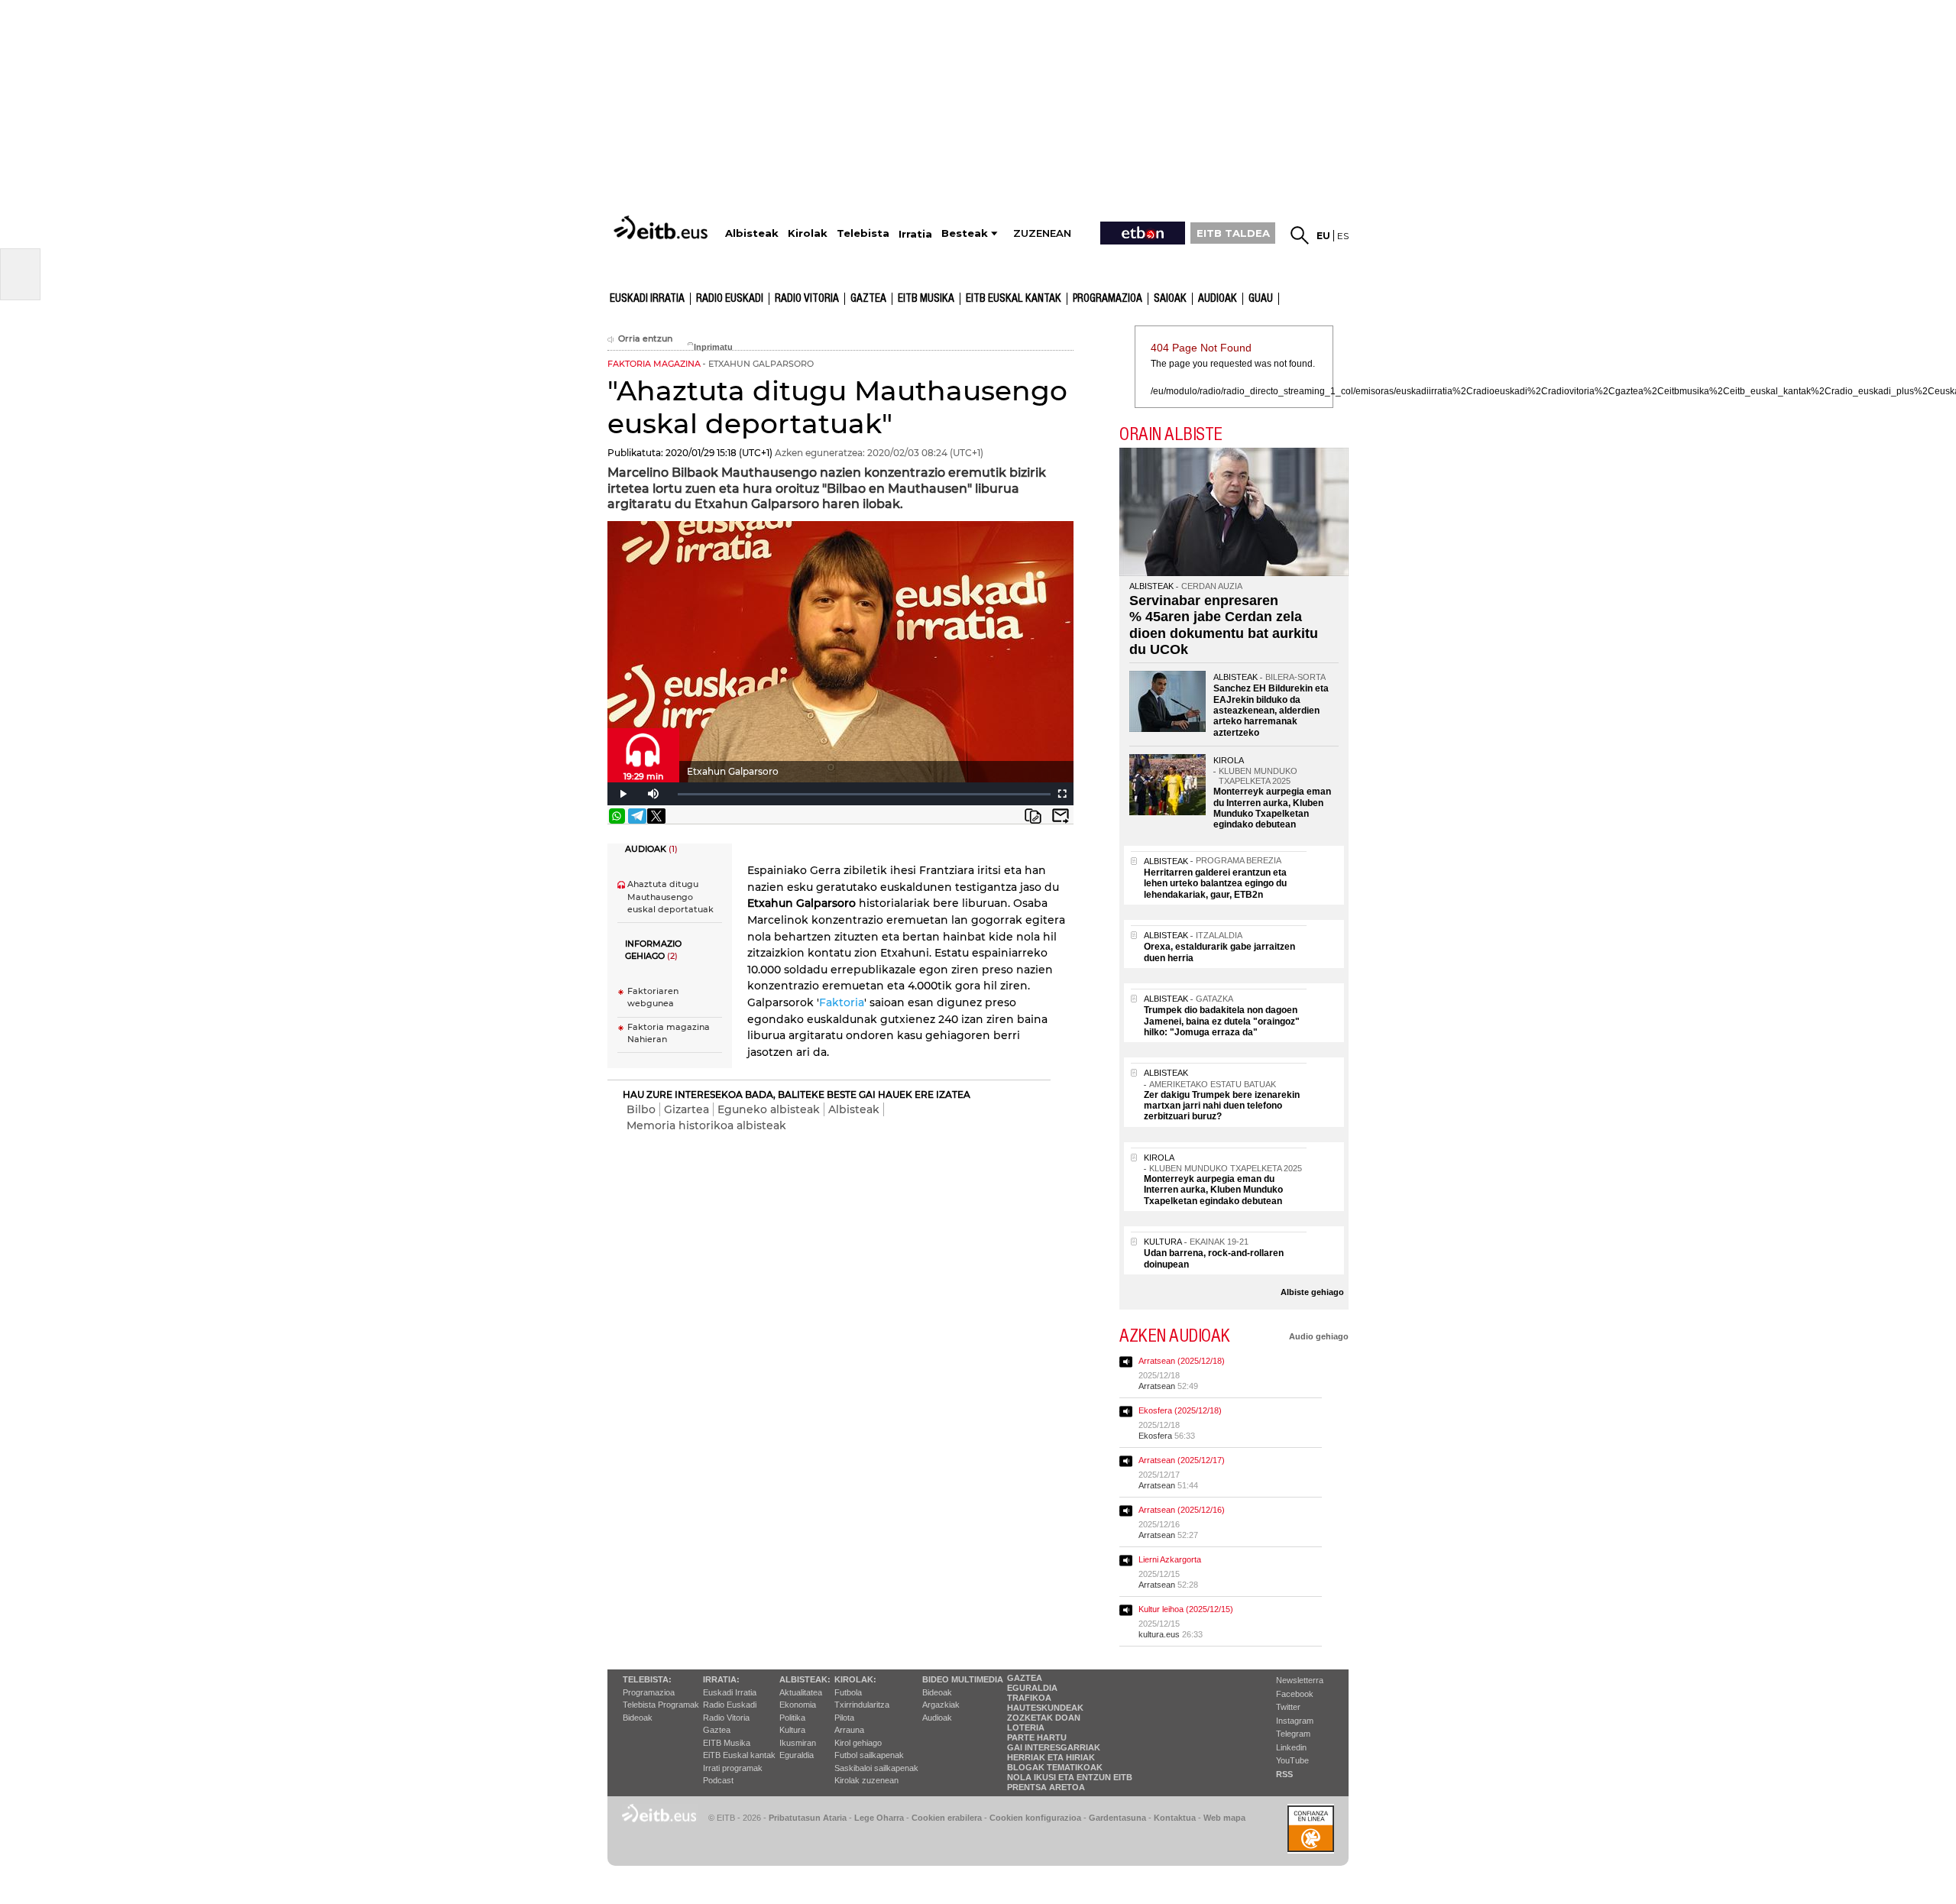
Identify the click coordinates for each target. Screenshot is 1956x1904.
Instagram (1295, 1721)
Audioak (937, 1718)
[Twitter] (656, 816)
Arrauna (849, 1730)
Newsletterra (1300, 1680)
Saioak (1170, 299)
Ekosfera (1155, 1436)
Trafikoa (1029, 1698)
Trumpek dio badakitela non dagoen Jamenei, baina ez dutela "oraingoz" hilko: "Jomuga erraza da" (1222, 1021)
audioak (1218, 299)
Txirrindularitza (862, 1705)
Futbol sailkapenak (869, 1755)
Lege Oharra (879, 1818)
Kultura (792, 1730)
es (1343, 236)
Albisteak (854, 1109)
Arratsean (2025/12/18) (1182, 1361)
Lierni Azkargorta (1170, 1559)
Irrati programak (733, 1768)
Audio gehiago (1319, 1336)
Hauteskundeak (1045, 1708)
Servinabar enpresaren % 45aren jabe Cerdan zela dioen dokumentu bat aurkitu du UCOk (1224, 625)
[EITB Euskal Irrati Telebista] (662, 227)
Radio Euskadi (730, 299)
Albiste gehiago (1312, 1292)
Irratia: (721, 1679)
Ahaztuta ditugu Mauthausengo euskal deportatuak (670, 897)
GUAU (1261, 299)
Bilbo (641, 1109)
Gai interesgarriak (1054, 1747)
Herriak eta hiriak (1051, 1757)
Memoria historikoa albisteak (706, 1125)
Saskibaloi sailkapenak (876, 1768)
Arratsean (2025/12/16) (1182, 1510)
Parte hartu (1037, 1737)
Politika (792, 1718)
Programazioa (1108, 299)
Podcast (718, 1780)
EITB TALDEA (1233, 233)
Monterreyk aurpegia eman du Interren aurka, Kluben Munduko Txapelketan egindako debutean (1272, 808)
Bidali (1061, 816)
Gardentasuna (1117, 1818)
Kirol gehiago (858, 1743)
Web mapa (1224, 1818)
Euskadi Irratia (647, 299)
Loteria (1026, 1728)
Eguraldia (797, 1755)
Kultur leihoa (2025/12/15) (1186, 1609)
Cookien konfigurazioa (1035, 1818)
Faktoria (842, 1002)
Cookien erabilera (947, 1818)
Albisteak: (805, 1679)
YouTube (1292, 1760)
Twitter (1288, 1707)
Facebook (1295, 1694)
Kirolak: (855, 1679)
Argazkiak (941, 1705)
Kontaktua (1175, 1818)
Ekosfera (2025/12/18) (1180, 1410)
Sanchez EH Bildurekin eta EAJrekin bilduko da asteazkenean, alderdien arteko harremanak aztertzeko (1271, 711)
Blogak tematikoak (1055, 1767)
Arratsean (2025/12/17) (1182, 1460)
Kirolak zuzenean (866, 1780)
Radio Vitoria (807, 299)
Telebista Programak (661, 1705)
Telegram (1293, 1734)
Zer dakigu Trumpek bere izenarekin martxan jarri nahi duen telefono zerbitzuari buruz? (1222, 1106)
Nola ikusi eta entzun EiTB (1070, 1777)
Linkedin (1291, 1747)
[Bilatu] (1300, 235)
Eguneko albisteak (769, 1109)
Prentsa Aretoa (1046, 1787)
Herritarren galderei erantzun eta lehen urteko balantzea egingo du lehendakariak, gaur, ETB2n (1215, 884)
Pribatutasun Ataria (808, 1818)
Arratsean (1157, 1386)
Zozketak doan (1044, 1718)
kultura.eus (1159, 1634)
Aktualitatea (801, 1692)
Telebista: (647, 1679)
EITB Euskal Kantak (1014, 299)
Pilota (844, 1718)
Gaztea (868, 299)
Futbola (848, 1692)
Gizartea (687, 1109)
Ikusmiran (798, 1743)
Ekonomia (798, 1705)
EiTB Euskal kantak (739, 1755)
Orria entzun (645, 339)
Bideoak (638, 1718)
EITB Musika (926, 299)
